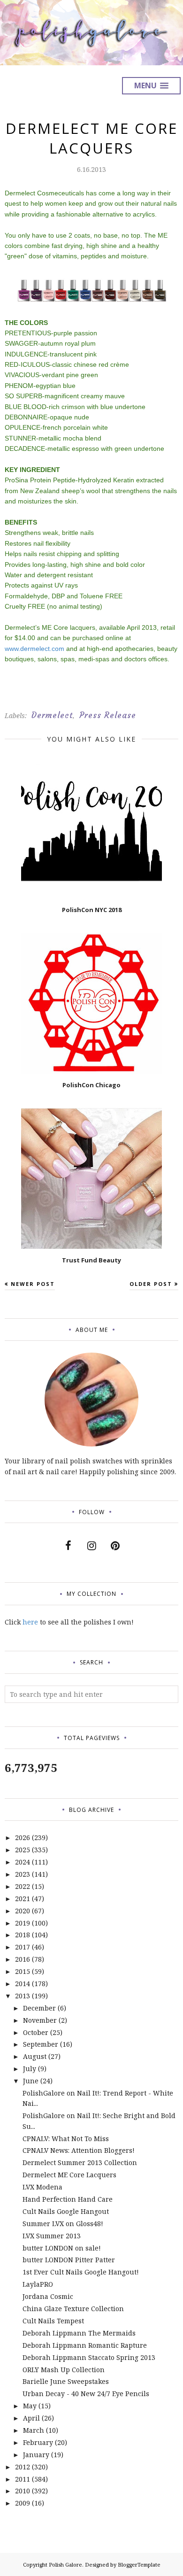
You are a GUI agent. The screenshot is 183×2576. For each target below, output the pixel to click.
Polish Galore (65, 2564)
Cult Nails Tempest (53, 2321)
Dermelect (52, 715)
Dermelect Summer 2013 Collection (80, 2162)
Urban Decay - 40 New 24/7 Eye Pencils (86, 2394)
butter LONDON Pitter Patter (69, 2260)
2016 (23, 1959)
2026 (23, 1837)
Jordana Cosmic (48, 2296)
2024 (23, 1862)
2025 (23, 1850)
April (31, 2418)
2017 (23, 1947)
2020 (23, 1911)
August (35, 2056)
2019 (23, 1923)
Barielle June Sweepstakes (66, 2381)
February (38, 2442)
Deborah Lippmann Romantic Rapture (85, 2345)
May (30, 2406)
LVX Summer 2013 (52, 2236)
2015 (23, 1971)
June (31, 2081)
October (36, 2032)
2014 (23, 1984)
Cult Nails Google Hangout (66, 2211)
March (34, 2430)
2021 (23, 1899)
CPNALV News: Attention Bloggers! (79, 2150)
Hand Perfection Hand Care (68, 2199)
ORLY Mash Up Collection (64, 2370)
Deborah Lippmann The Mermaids (79, 2333)
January (36, 2455)
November (40, 2020)
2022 (23, 1886)
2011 (23, 2479)
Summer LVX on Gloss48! (63, 2224)
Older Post (151, 1284)
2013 (23, 1996)
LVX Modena (42, 2187)
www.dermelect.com (34, 649)
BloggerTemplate (139, 2564)
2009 (23, 2503)
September (41, 2044)
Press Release (108, 715)
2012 (23, 2467)
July (30, 2069)
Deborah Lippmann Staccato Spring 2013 (89, 2357)
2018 (23, 1935)
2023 (23, 1874)
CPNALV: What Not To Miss (66, 2139)
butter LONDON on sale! (62, 2248)
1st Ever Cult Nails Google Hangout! (81, 2272)
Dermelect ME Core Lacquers (69, 2175)
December (39, 2008)
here (30, 1622)
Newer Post (33, 1284)
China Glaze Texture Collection (73, 2309)
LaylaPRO (38, 2284)
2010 (23, 2491)
